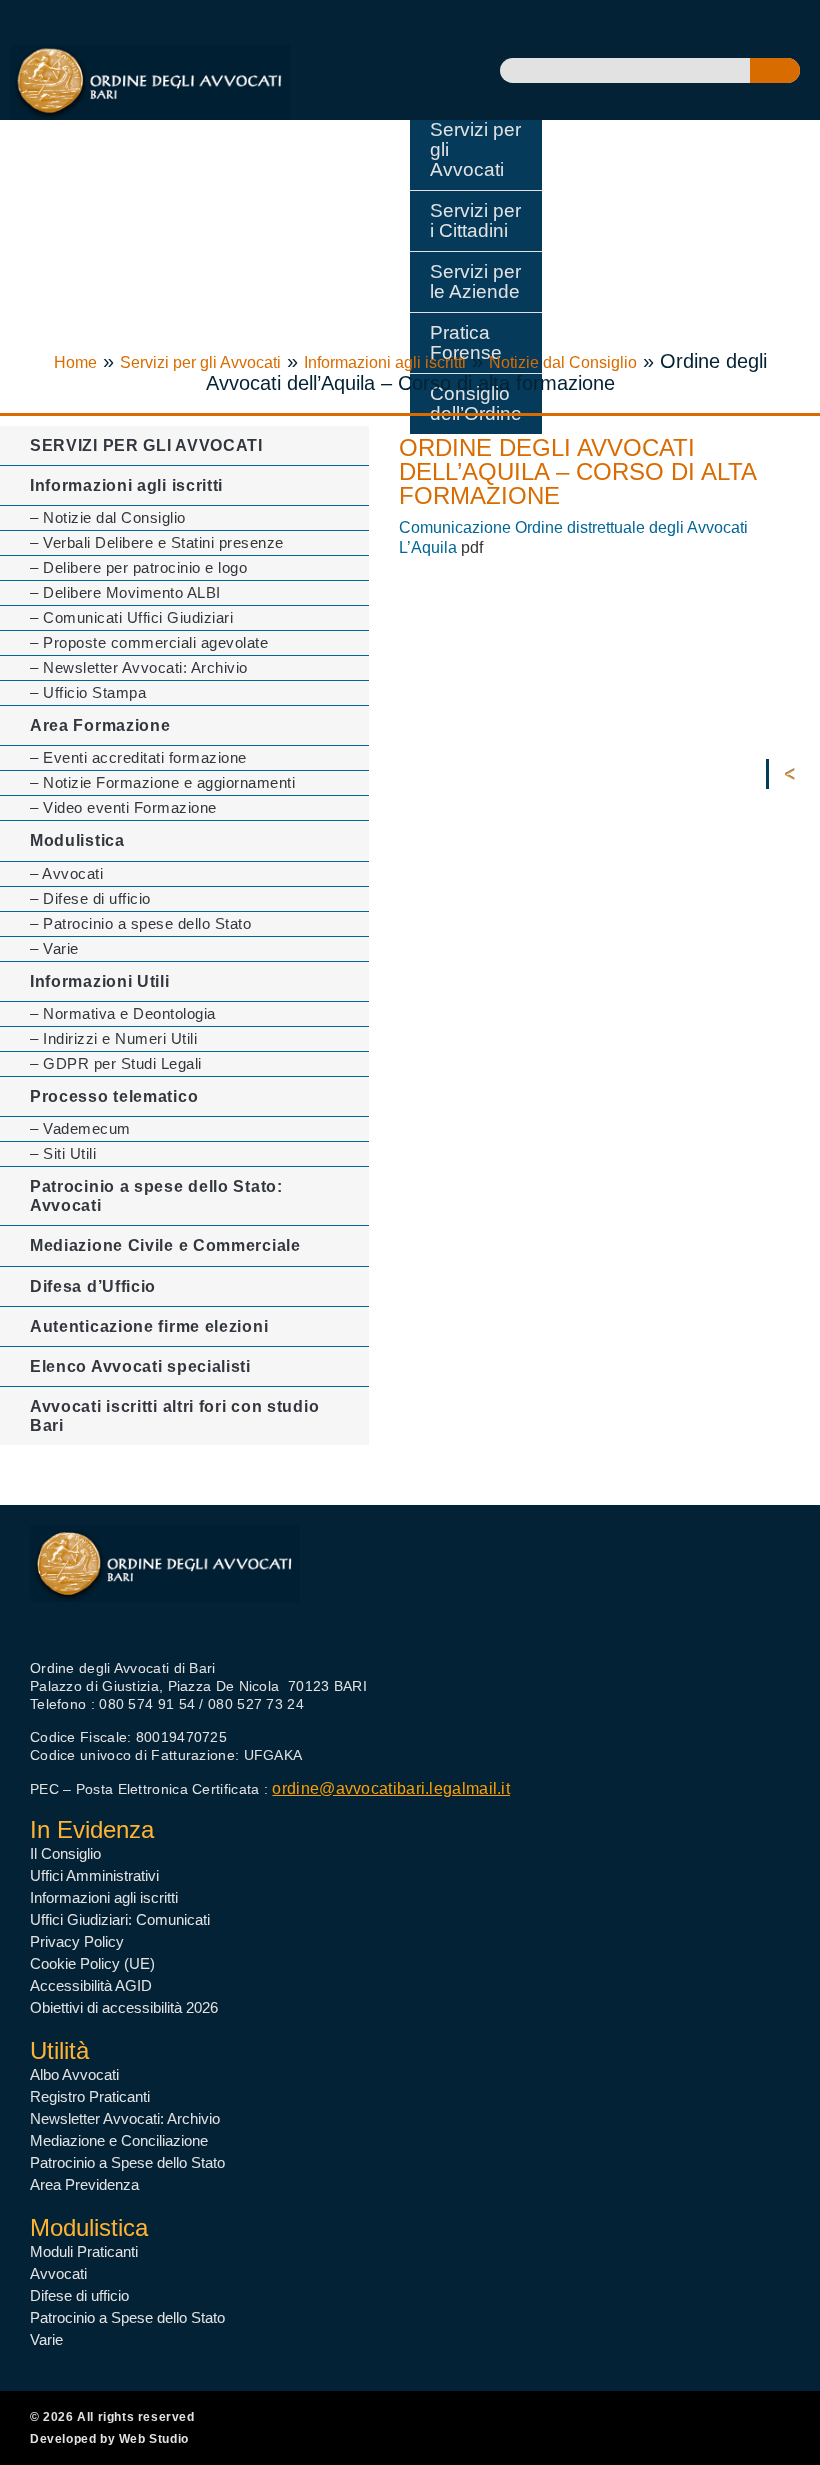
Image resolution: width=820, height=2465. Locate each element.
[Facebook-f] (43, 1615)
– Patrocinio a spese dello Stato (140, 923)
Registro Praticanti (90, 2096)
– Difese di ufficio (90, 898)
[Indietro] (794, 774)
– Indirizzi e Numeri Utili (113, 1038)
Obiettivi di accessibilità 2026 (124, 2007)
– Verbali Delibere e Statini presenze (157, 542)
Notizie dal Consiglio (563, 362)
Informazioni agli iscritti (385, 362)
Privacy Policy (77, 1941)
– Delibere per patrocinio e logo (138, 567)
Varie (46, 2339)
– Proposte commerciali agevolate (149, 642)
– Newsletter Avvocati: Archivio (139, 667)
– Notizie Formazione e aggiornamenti (162, 782)
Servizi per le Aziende (475, 281)
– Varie (54, 948)
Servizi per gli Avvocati (475, 149)
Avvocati (58, 2273)
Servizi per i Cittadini (475, 220)
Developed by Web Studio (109, 2439)
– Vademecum (80, 1128)
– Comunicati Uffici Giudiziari (131, 617)
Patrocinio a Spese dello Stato (127, 2162)
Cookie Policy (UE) (92, 1963)
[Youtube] (80, 1615)
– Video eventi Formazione (123, 807)
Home (75, 362)
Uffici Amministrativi (94, 1875)
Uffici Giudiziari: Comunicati (120, 1919)
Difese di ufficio (79, 2295)
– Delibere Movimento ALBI (125, 592)
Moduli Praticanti (84, 2251)
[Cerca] (775, 70)
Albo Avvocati (74, 2074)
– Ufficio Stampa (88, 692)
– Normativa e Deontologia (123, 1013)
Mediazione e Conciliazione (119, 2140)
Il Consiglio (65, 1853)
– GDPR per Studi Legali (116, 1063)
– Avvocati (66, 873)
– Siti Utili (63, 1153)
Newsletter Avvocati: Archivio (125, 2118)
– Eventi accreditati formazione (138, 757)
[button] (791, 22)
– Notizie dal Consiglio (108, 517)
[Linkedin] (117, 1615)
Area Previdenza (84, 2184)
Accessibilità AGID (91, 1985)
